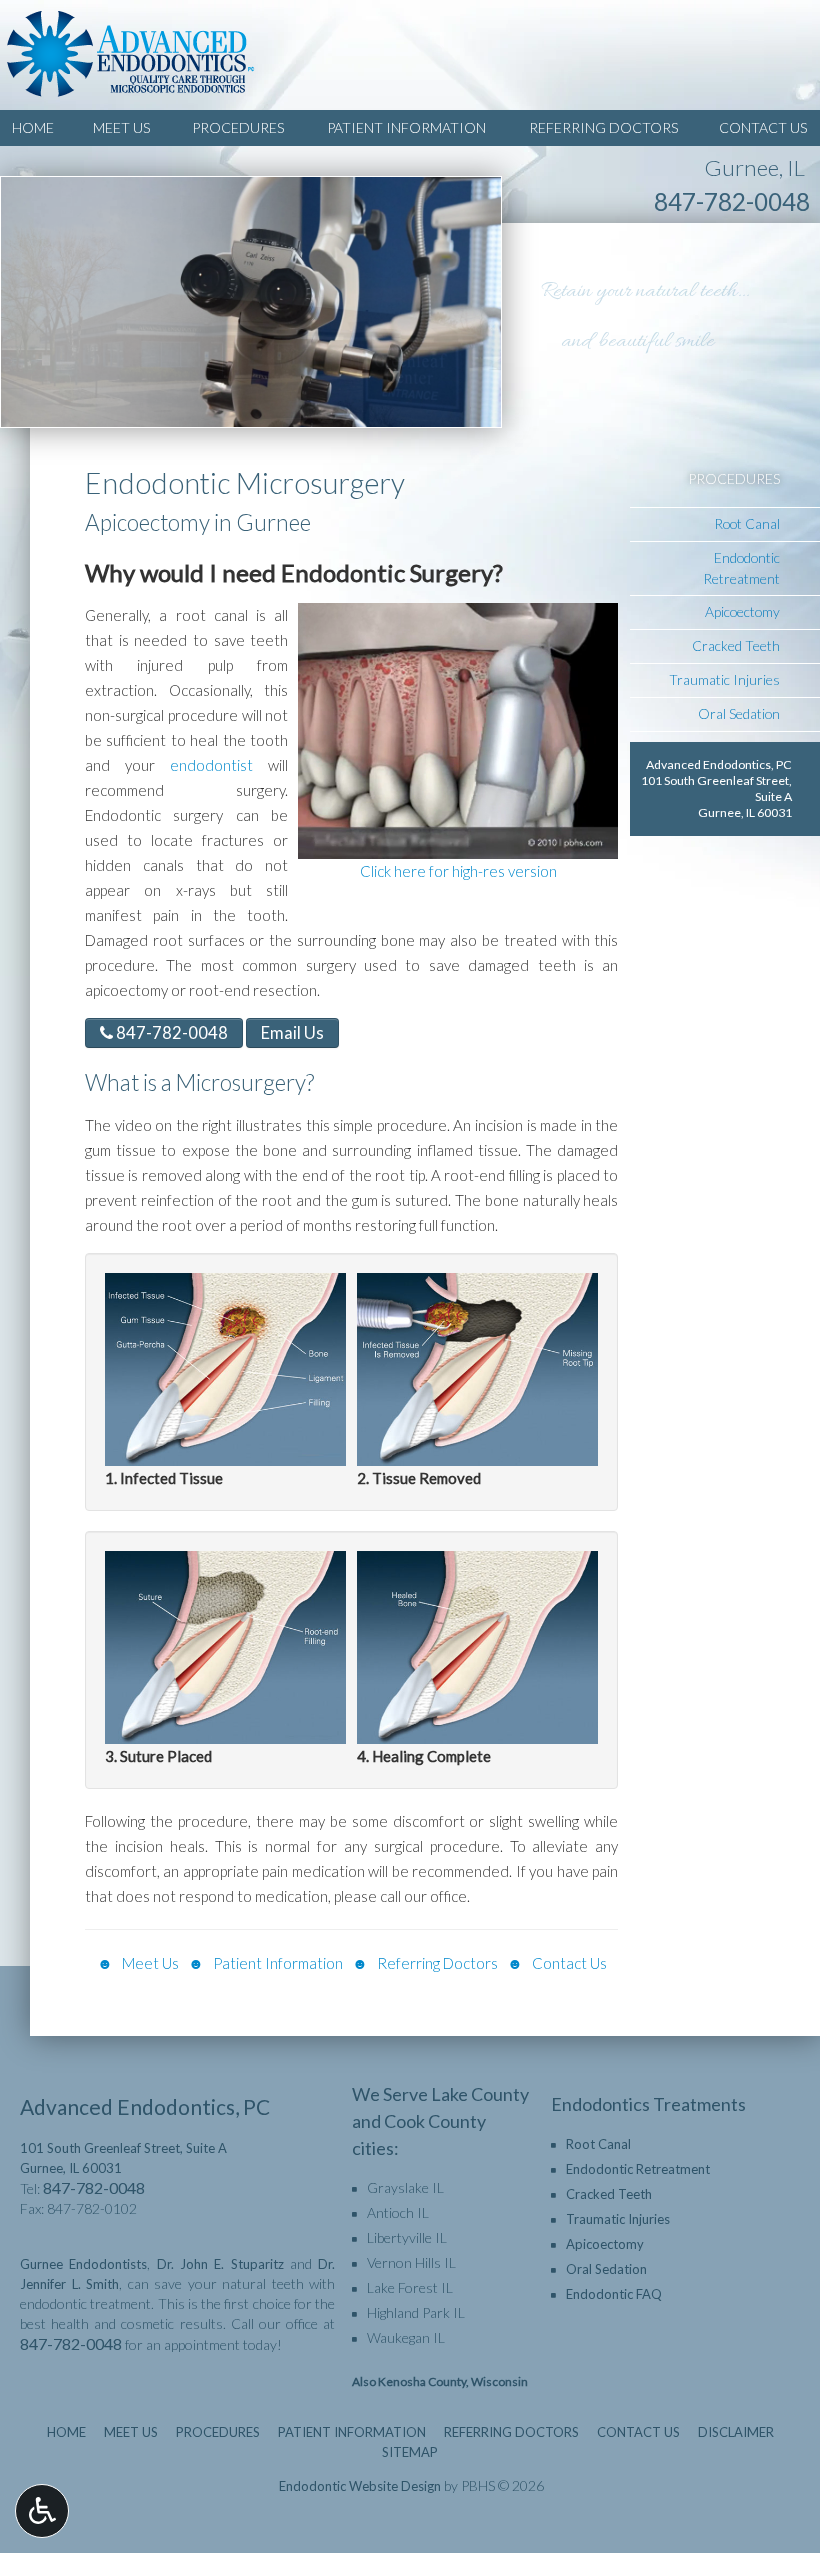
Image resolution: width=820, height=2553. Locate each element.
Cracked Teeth (736, 645)
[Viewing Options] (42, 2511)
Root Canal (747, 523)
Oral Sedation (739, 713)
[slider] (457, 843)
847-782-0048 (732, 201)
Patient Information (406, 127)
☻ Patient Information (265, 1963)
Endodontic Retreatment (741, 568)
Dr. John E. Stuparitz (220, 2264)
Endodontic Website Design (360, 2486)
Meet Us (121, 127)
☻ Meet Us (139, 1963)
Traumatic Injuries (724, 679)
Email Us (292, 1033)
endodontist (219, 765)
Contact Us (763, 127)
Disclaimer (736, 2432)
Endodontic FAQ (614, 2294)
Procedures (238, 127)
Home (33, 127)
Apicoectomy (742, 611)
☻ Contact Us (557, 1963)
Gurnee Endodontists (83, 2264)
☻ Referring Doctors (425, 1963)
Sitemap (410, 2452)
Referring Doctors (603, 127)
